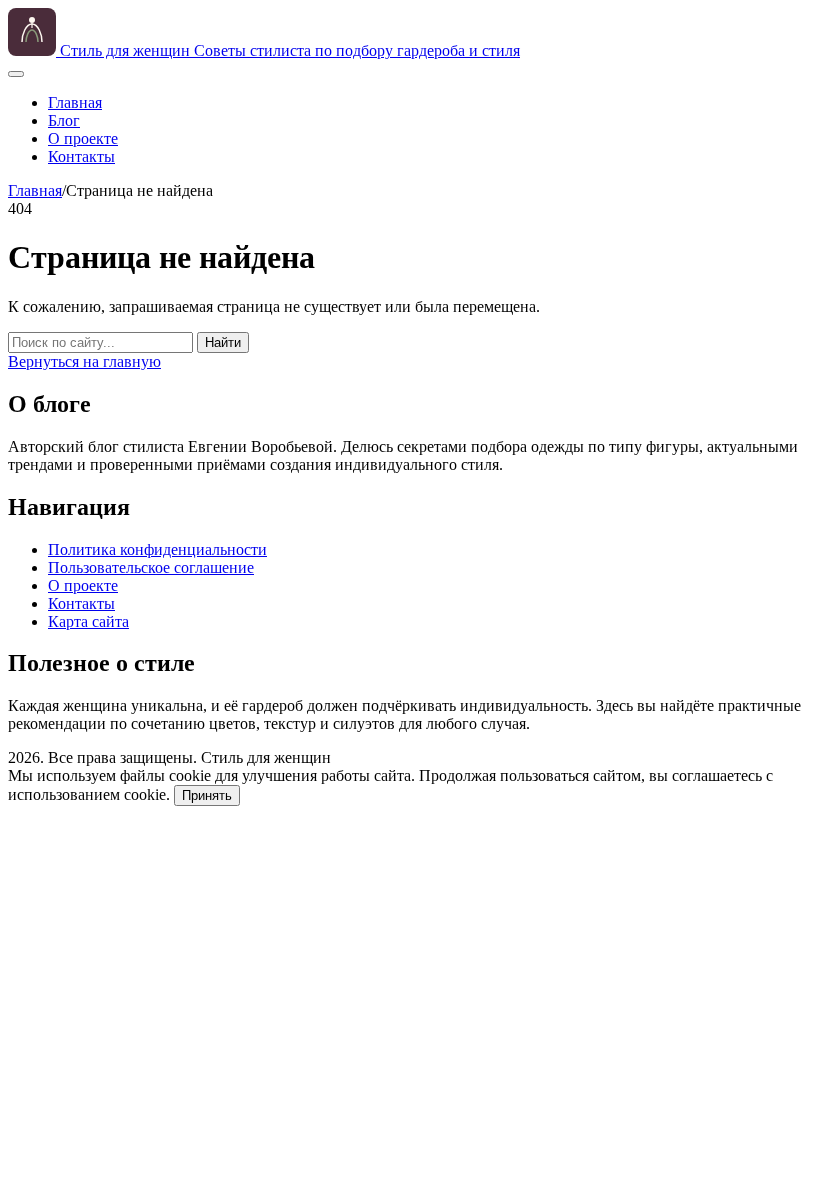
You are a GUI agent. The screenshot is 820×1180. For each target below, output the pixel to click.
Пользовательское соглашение (151, 567)
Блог (64, 120)
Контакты (81, 156)
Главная (75, 102)
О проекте (83, 138)
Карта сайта (88, 621)
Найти (223, 342)
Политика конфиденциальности (157, 549)
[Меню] (16, 74)
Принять (207, 795)
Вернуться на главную (84, 361)
